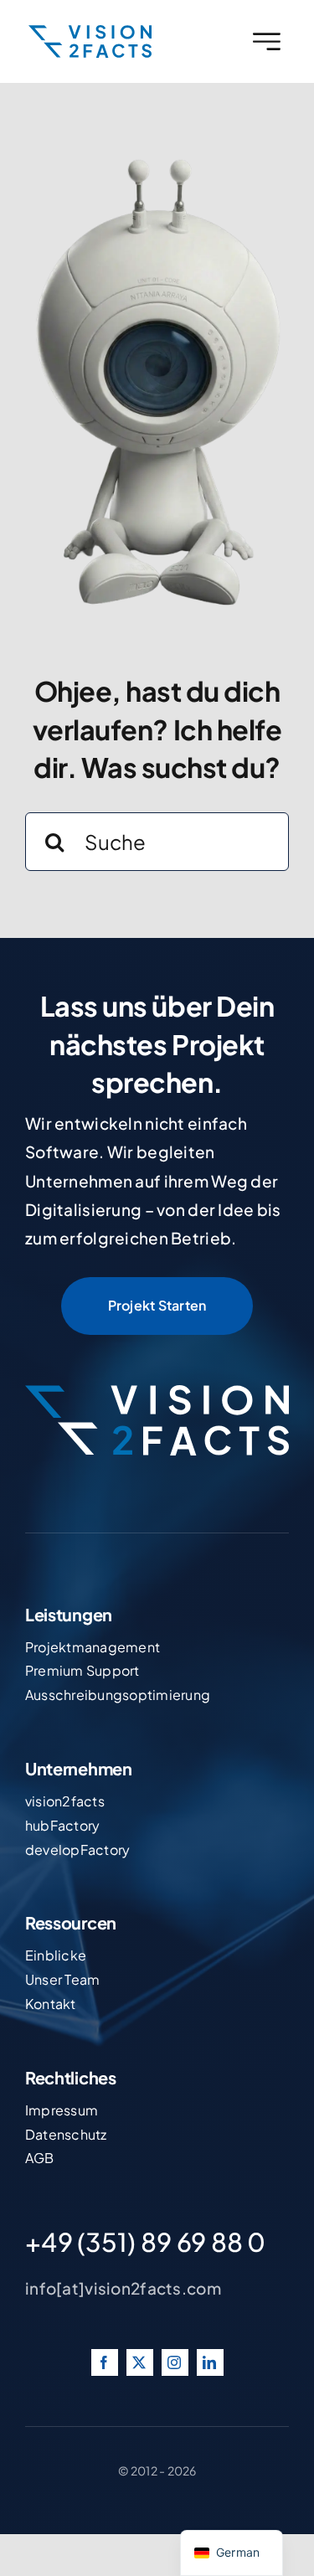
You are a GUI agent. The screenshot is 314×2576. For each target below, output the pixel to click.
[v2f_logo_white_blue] (157, 1393)
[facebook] (105, 2362)
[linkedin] (210, 2362)
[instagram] (175, 2362)
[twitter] (140, 2362)
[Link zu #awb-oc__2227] (267, 41)
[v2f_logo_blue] (90, 33)
